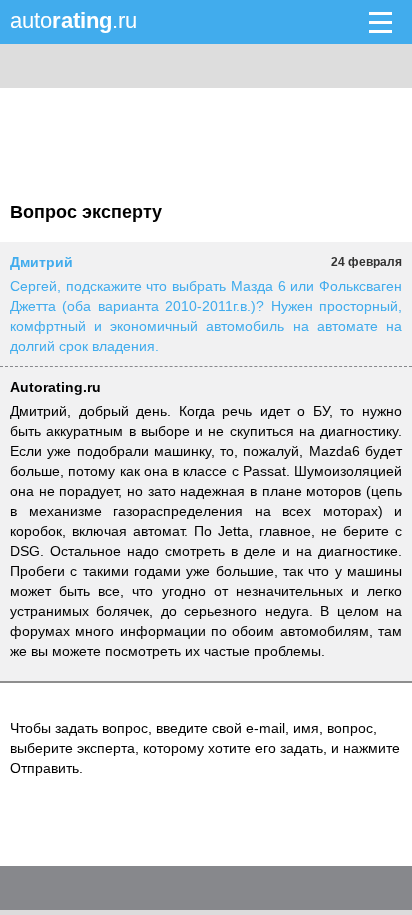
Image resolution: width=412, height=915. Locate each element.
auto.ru (73, 20)
